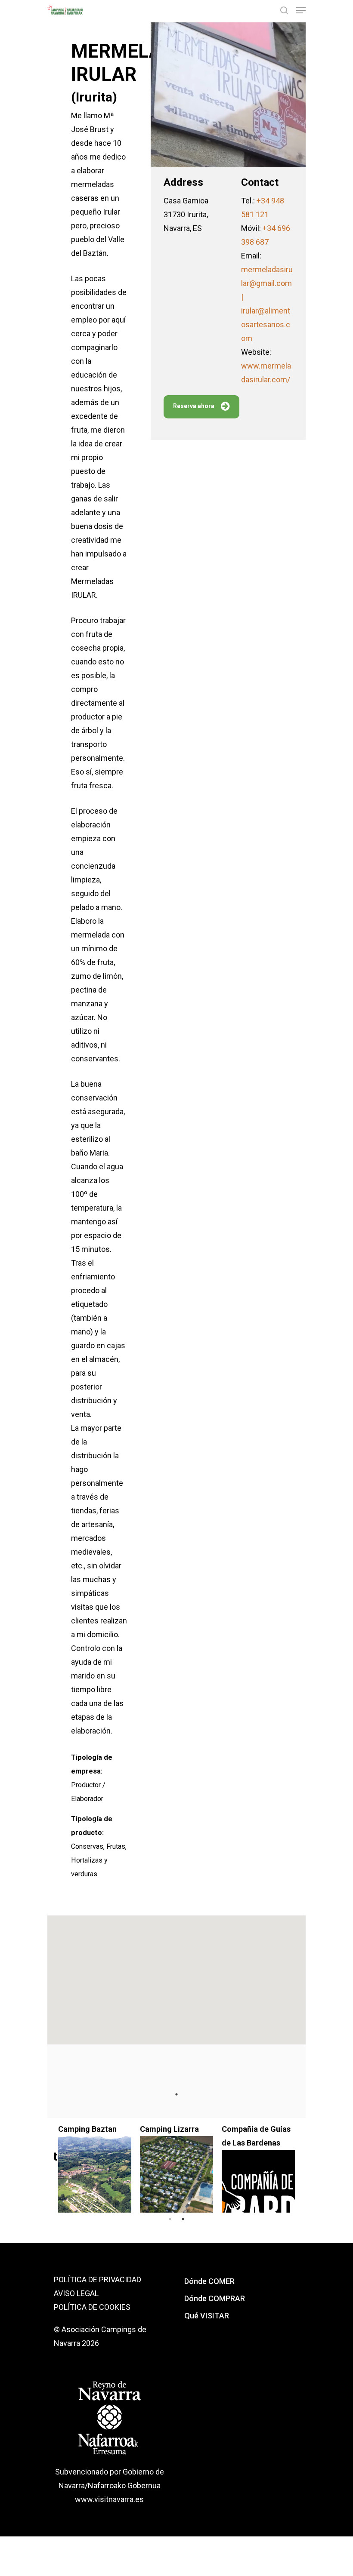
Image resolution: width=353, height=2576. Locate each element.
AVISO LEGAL (76, 2293)
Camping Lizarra (152, 2129)
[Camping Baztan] (77, 2179)
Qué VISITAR (207, 2316)
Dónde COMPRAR (215, 2298)
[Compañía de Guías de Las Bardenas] (241, 2193)
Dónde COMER (209, 2281)
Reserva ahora (194, 406)
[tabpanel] (241, 2165)
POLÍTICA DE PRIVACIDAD (98, 2279)
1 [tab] (176, 2094)
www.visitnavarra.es (109, 2499)
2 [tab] (183, 2219)
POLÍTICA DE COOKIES (92, 2307)
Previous (47, 2165)
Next (306, 2165)
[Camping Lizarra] (159, 2179)
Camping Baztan (70, 2129)
